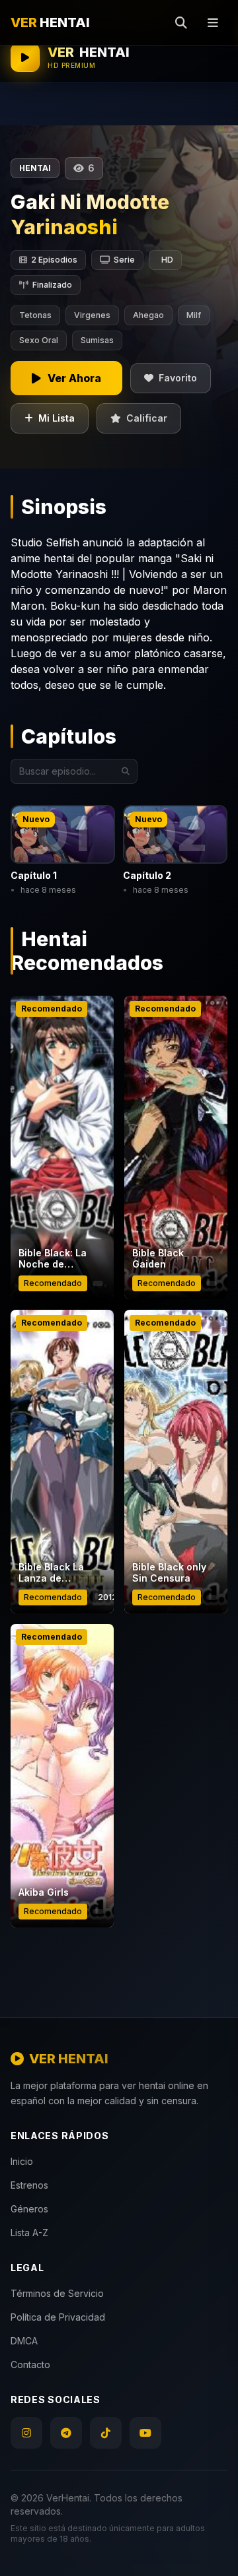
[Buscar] (181, 22)
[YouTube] (145, 2433)
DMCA (24, 2341)
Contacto (30, 2365)
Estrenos (29, 2185)
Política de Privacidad (58, 2317)
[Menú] (213, 22)
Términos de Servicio (57, 2293)
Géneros (29, 2209)
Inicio (22, 2161)
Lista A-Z (29, 2233)
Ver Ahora (62, 1216)
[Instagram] (26, 2433)
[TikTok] (106, 2433)
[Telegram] (66, 2433)
